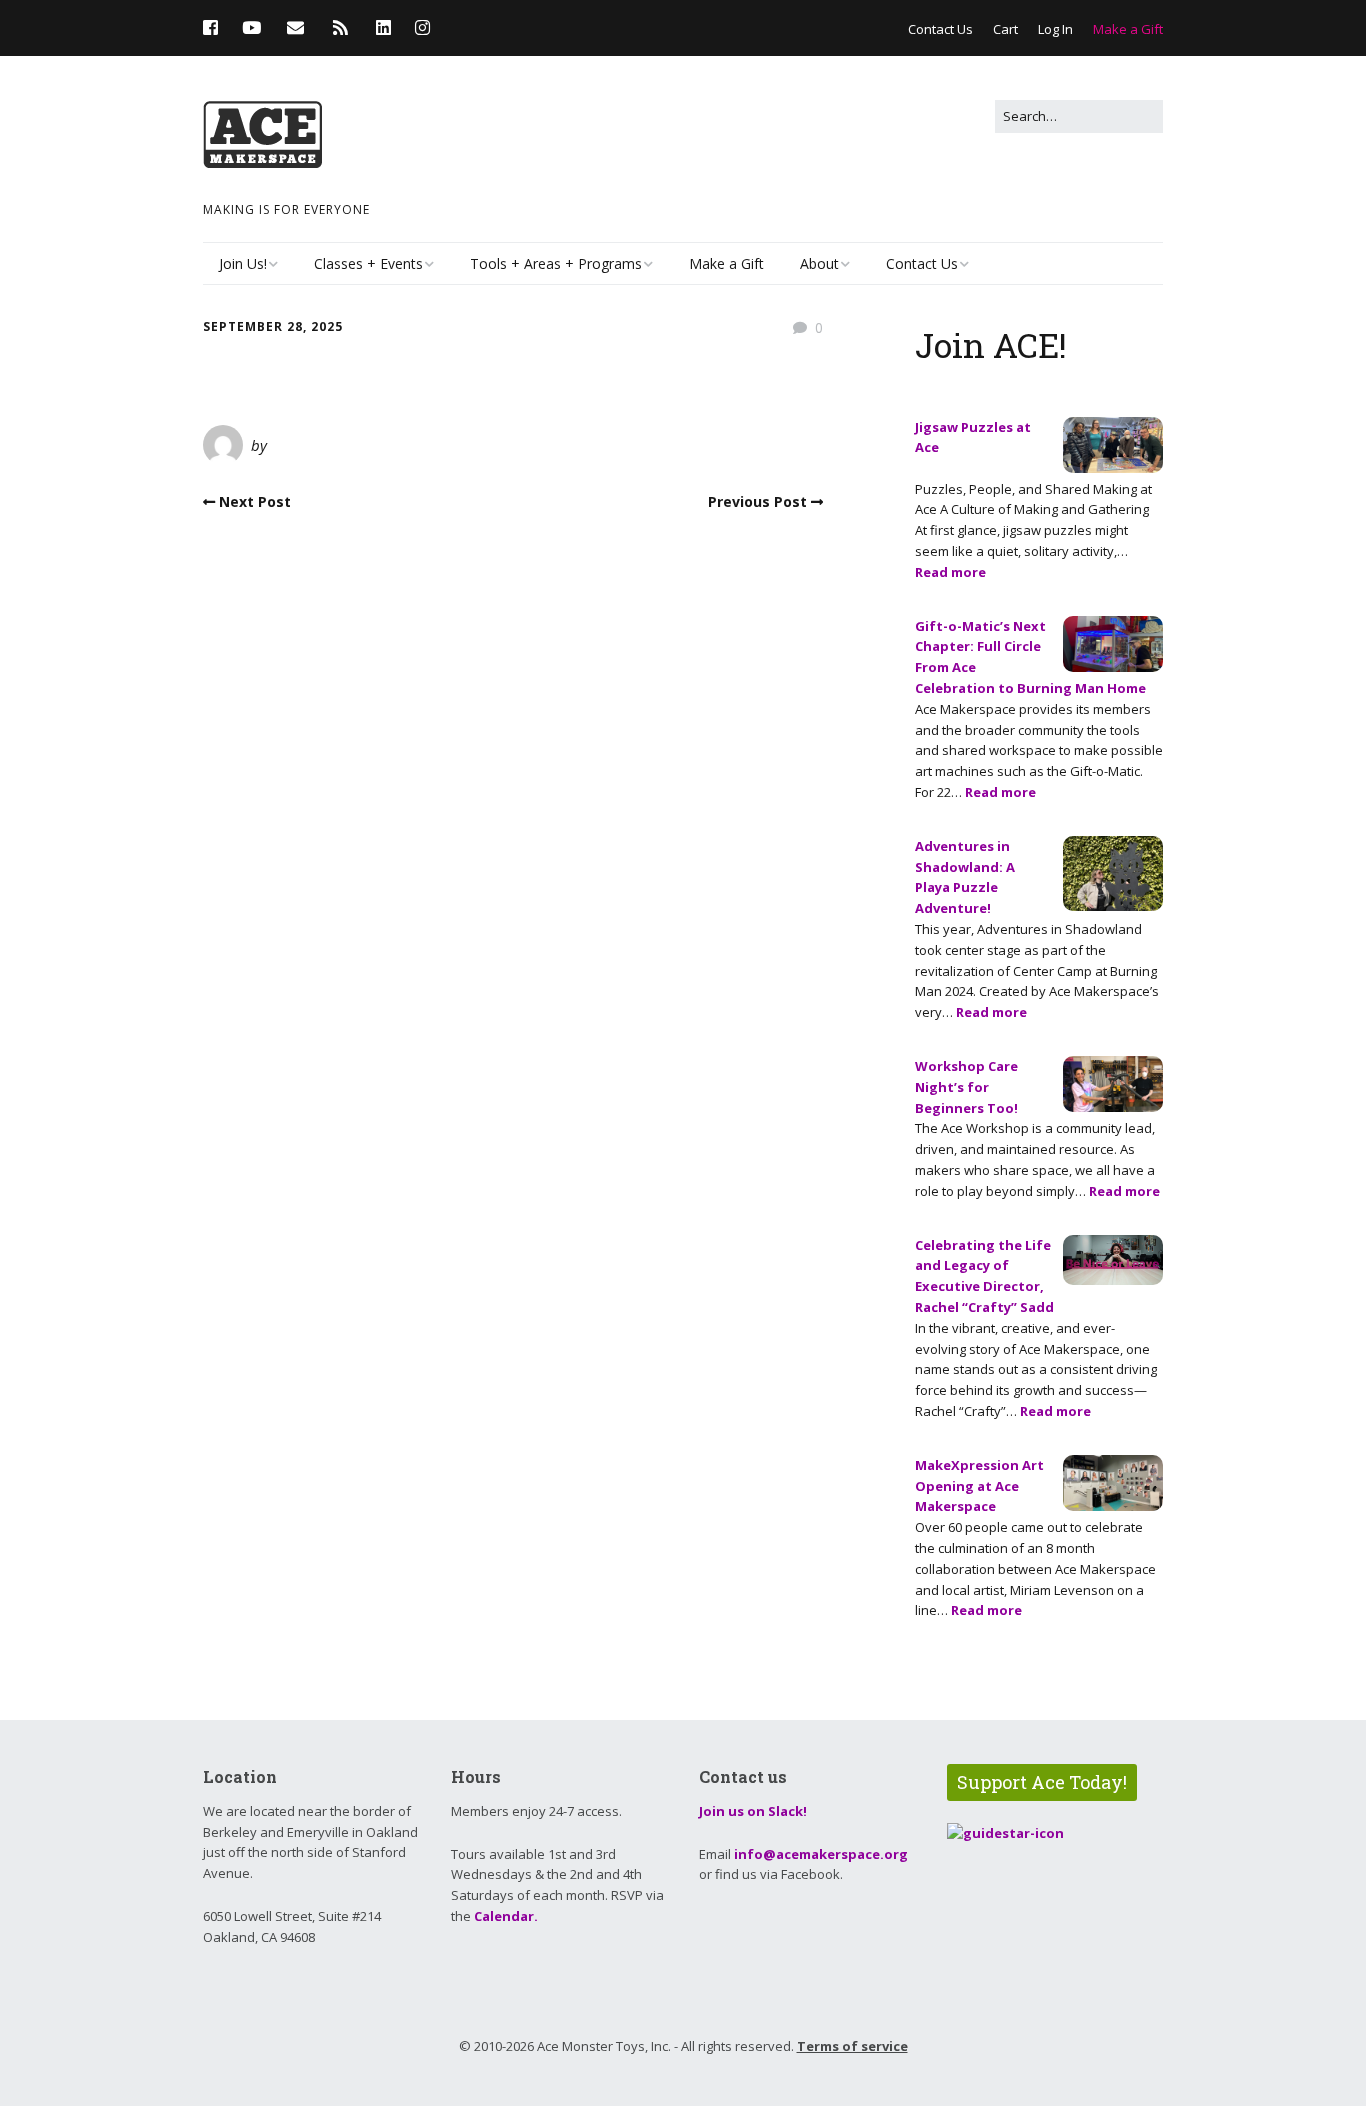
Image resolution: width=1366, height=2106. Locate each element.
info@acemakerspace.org (821, 1854)
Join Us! (243, 263)
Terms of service (852, 2046)
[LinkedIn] (383, 27)
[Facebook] (215, 27)
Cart (1005, 29)
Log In (1055, 29)
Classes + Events (368, 263)
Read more (950, 572)
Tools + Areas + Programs (556, 263)
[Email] (295, 27)
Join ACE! (991, 344)
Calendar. (506, 1916)
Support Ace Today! (1042, 1782)
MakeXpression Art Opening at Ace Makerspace (979, 1486)
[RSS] (340, 27)
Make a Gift (1128, 29)
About (819, 263)
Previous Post (757, 501)
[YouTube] (251, 27)
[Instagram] (422, 27)
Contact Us (940, 29)
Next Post (255, 501)
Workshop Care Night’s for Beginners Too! (966, 1087)
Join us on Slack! (753, 1811)
